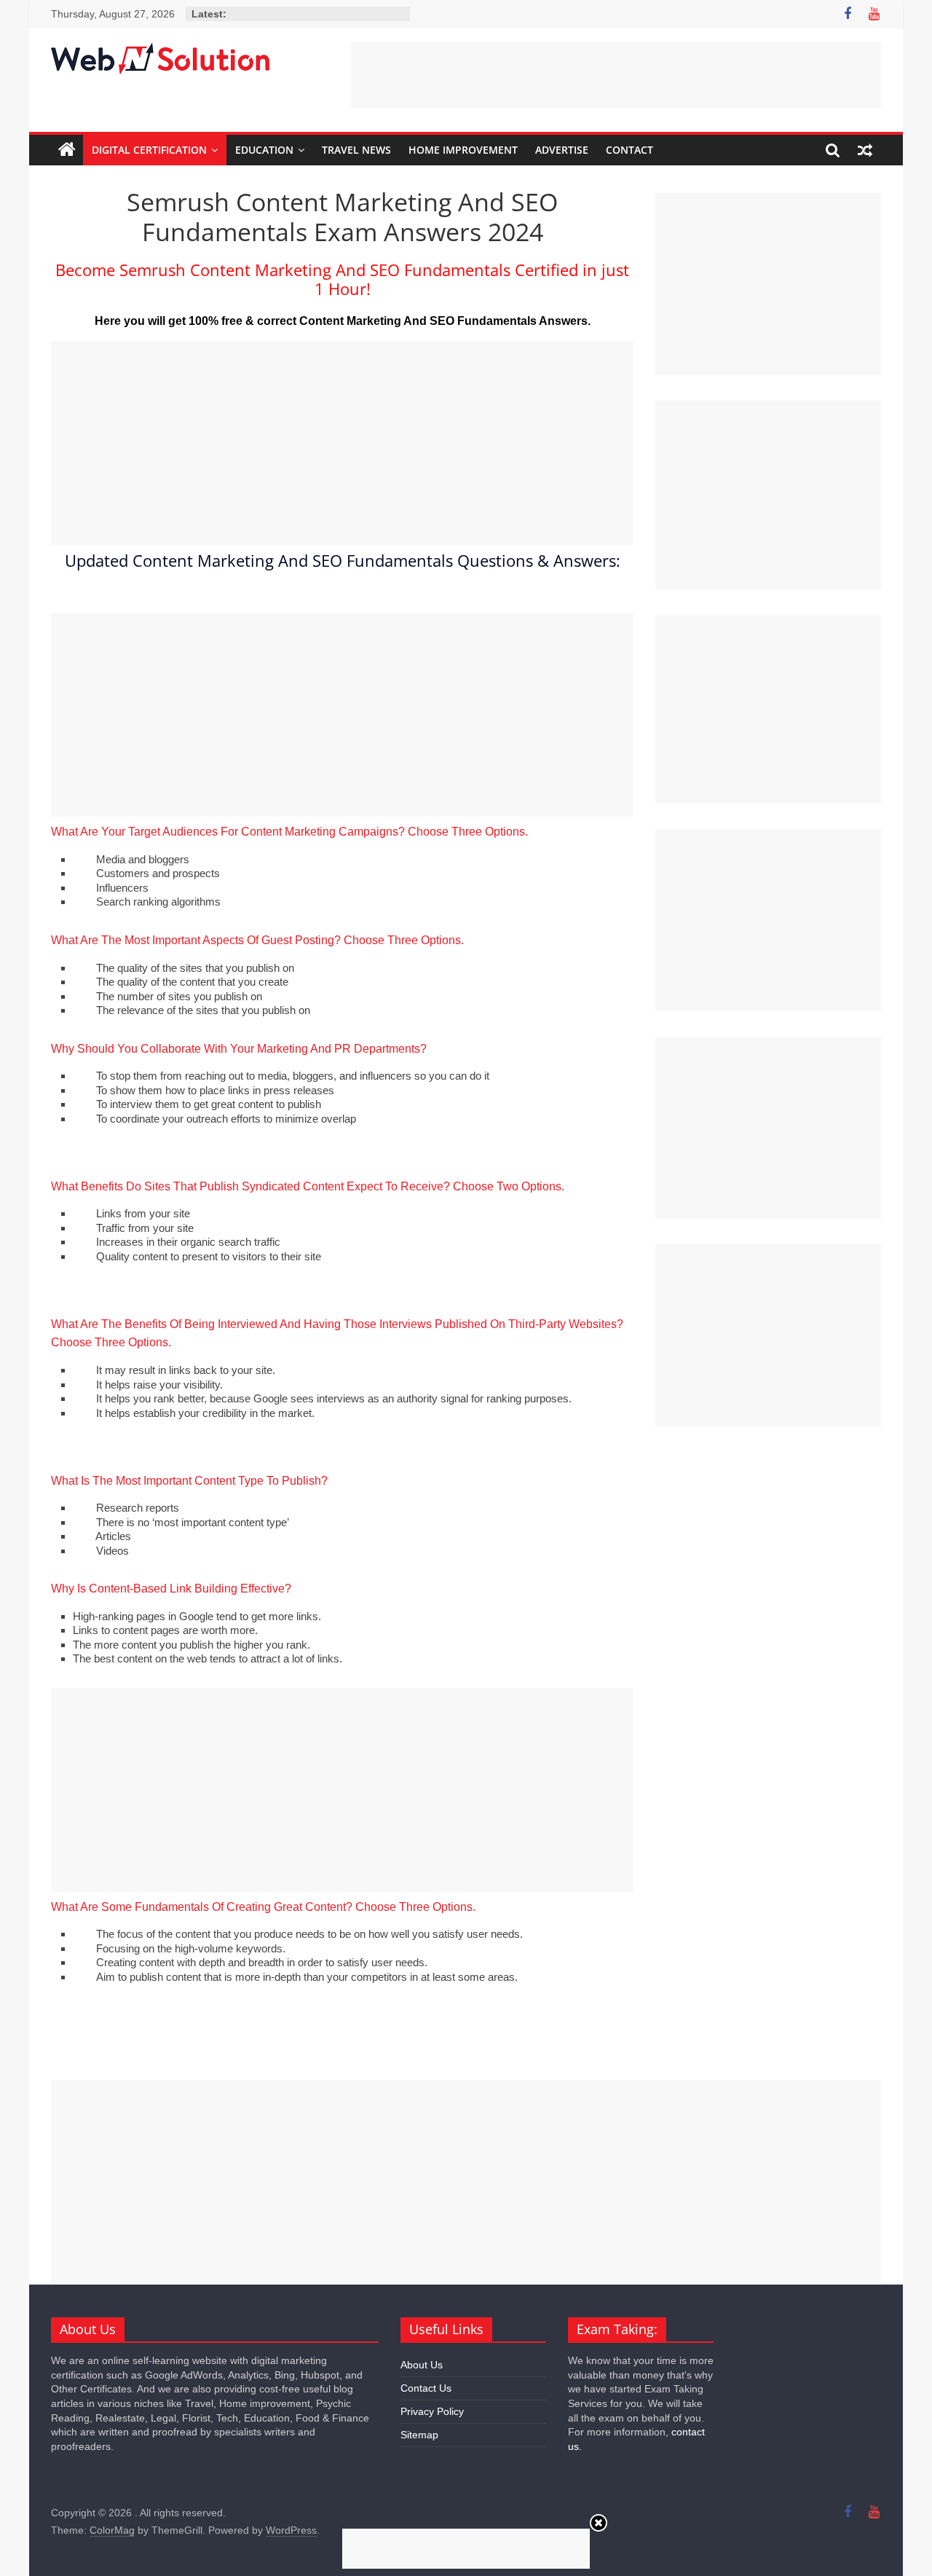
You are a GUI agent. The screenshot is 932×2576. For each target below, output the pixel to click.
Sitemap (419, 2435)
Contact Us (426, 2388)
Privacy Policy (432, 2411)
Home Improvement (463, 150)
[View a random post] (865, 150)
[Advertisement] (616, 75)
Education (264, 150)
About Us (422, 2365)
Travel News (356, 150)
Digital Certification (149, 150)
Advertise (562, 150)
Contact (629, 150)
